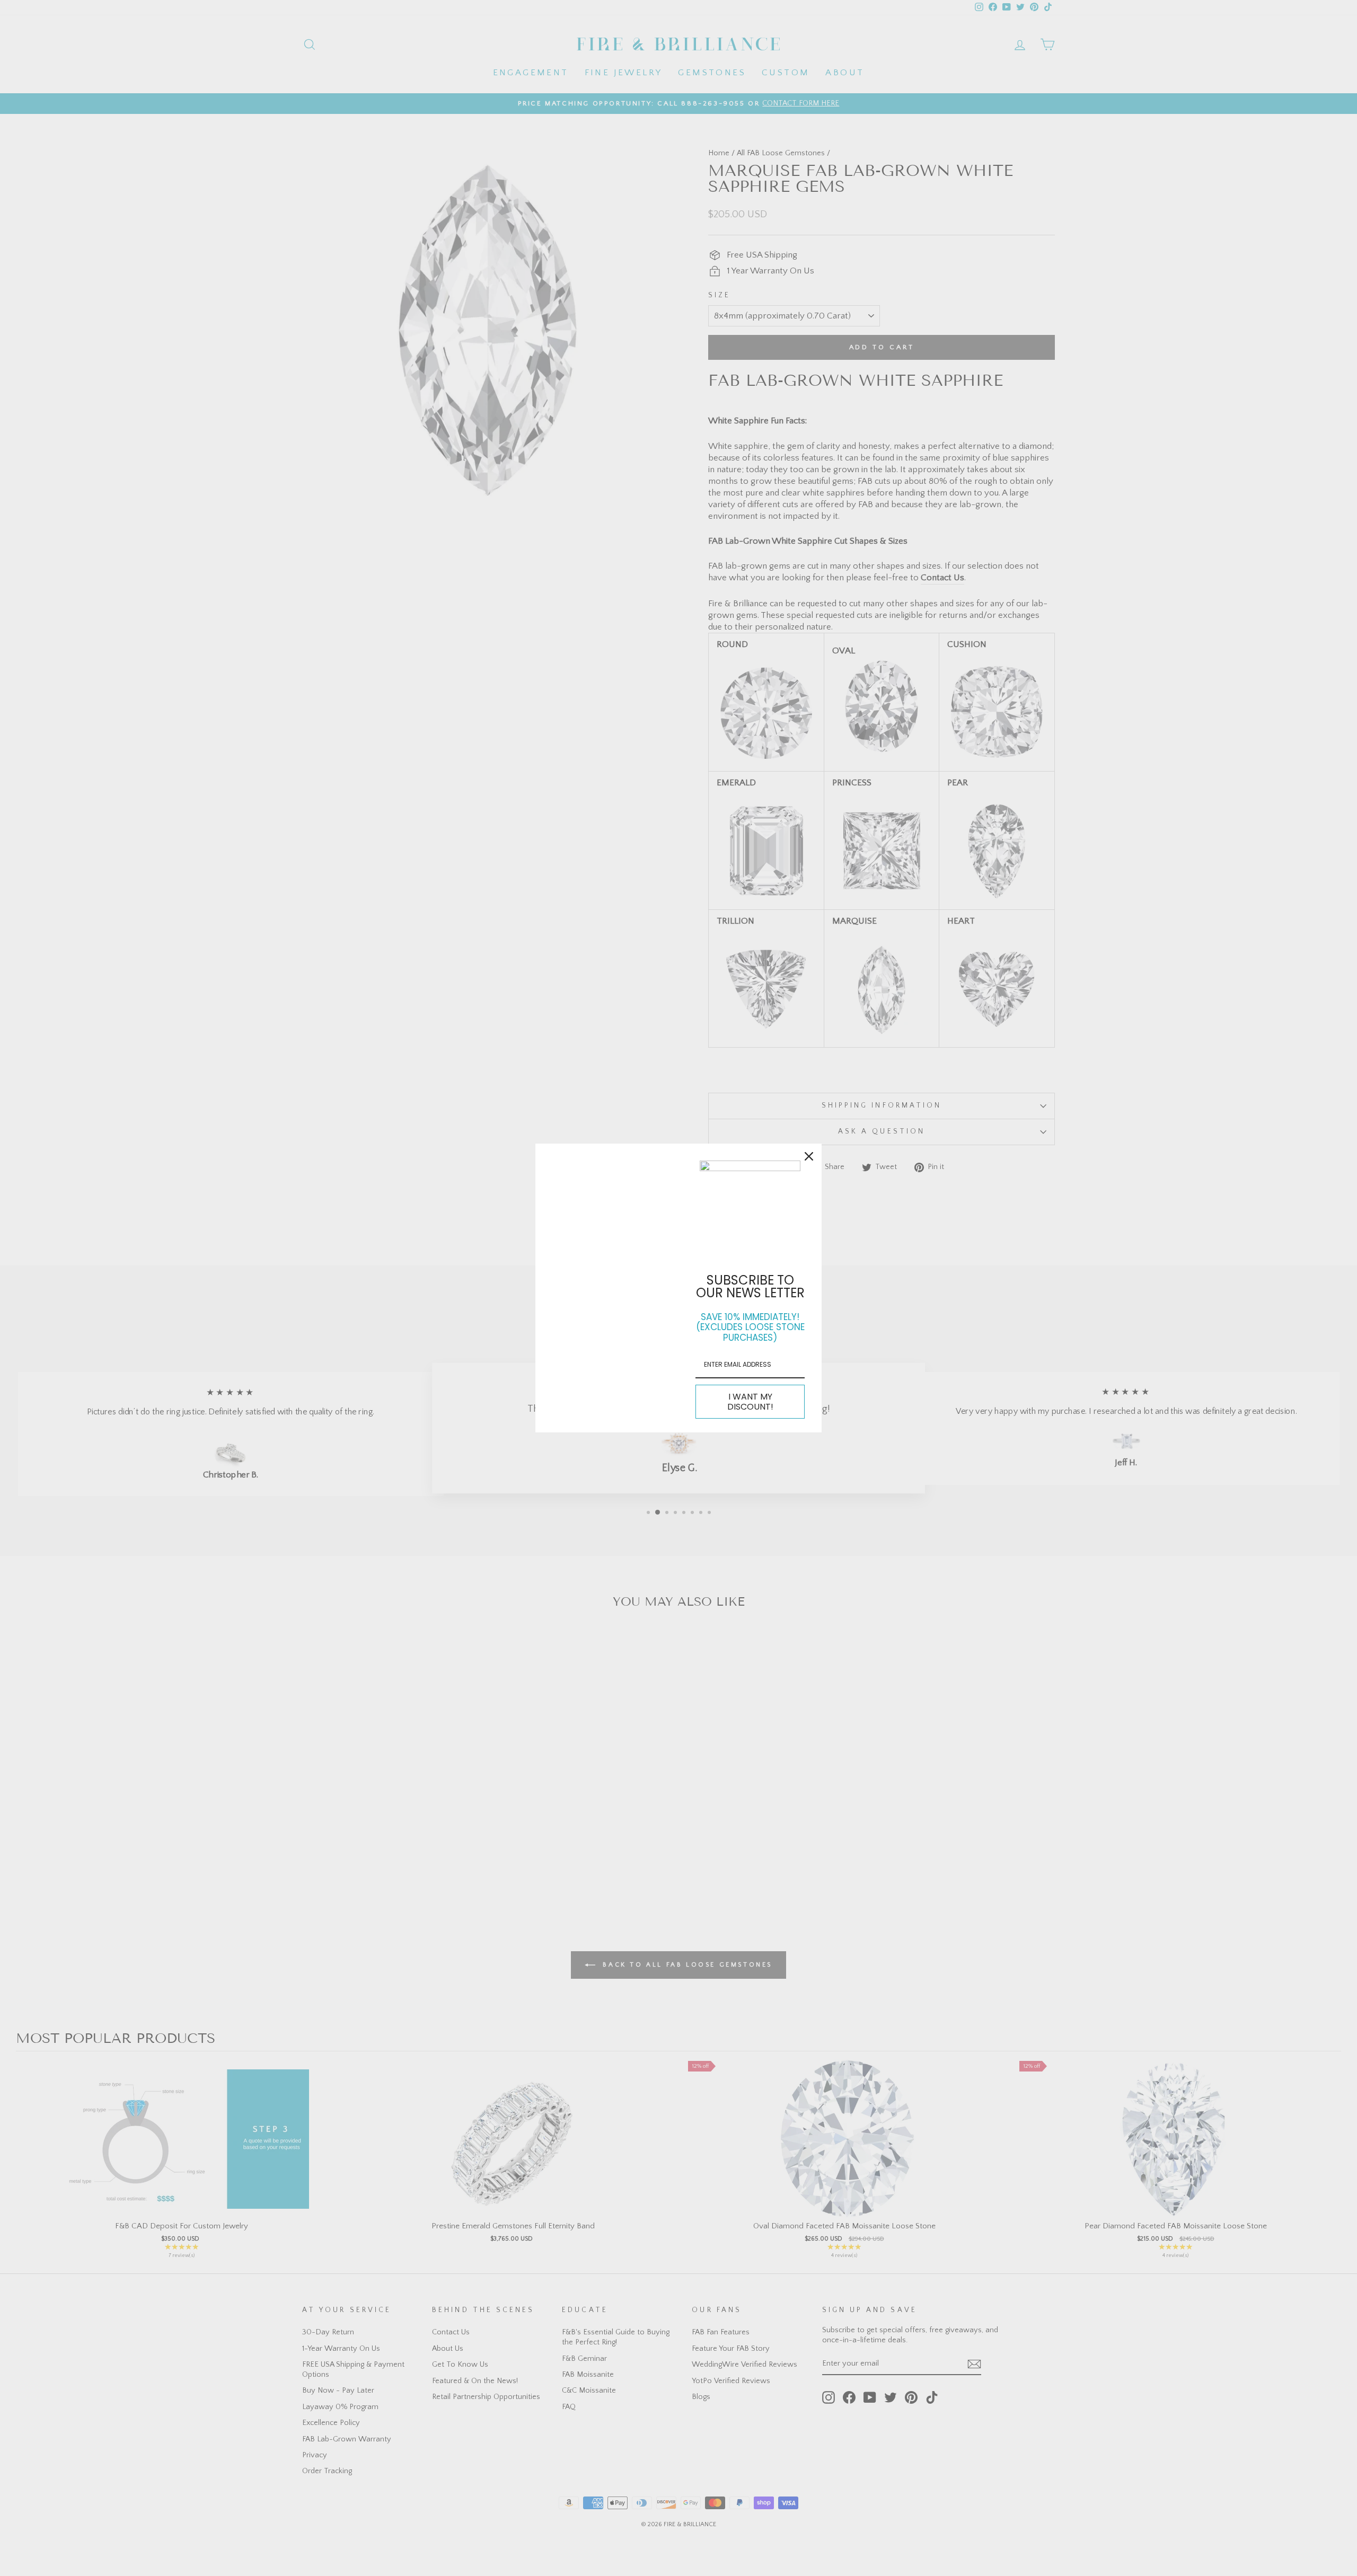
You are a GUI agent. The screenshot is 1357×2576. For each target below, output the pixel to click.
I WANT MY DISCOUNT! (750, 1402)
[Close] (809, 1156)
